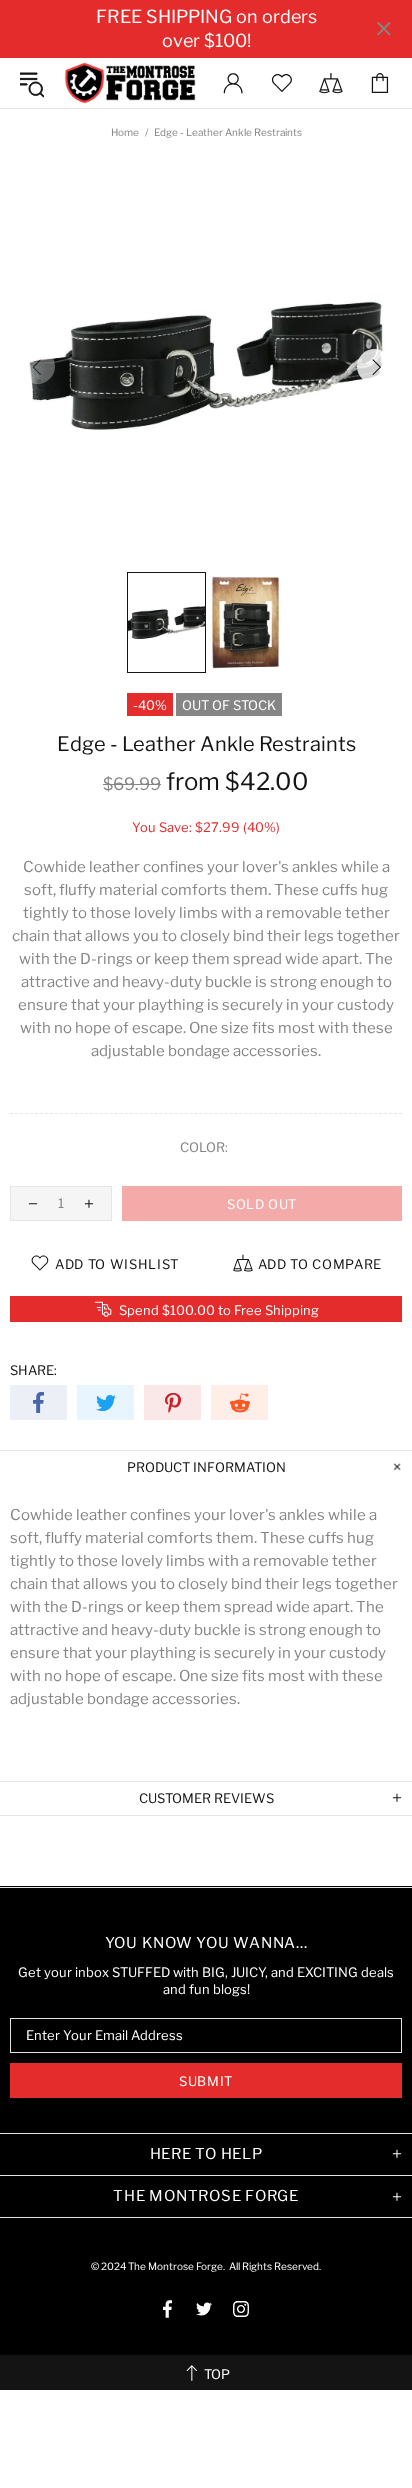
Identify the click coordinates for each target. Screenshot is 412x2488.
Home (125, 132)
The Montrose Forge (130, 83)
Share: (33, 1370)
